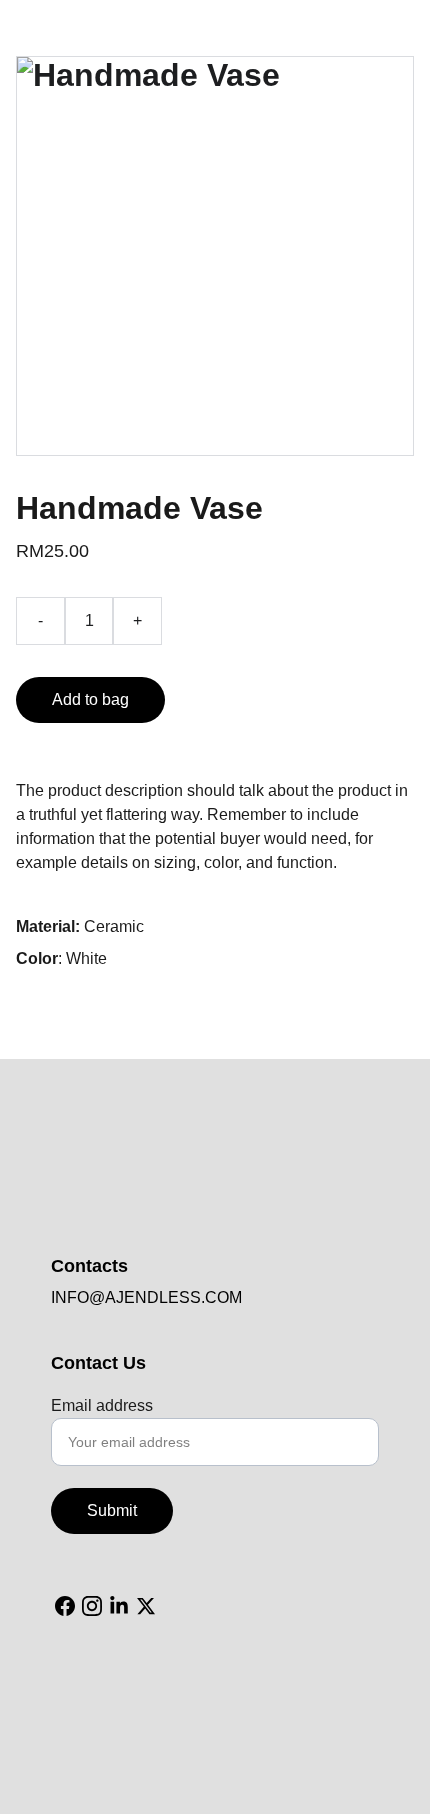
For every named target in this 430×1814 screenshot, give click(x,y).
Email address (102, 1405)
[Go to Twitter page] (146, 1606)
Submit (112, 1510)
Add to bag (90, 699)
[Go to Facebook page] (65, 1606)
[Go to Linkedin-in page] (119, 1606)
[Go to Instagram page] (92, 1606)
